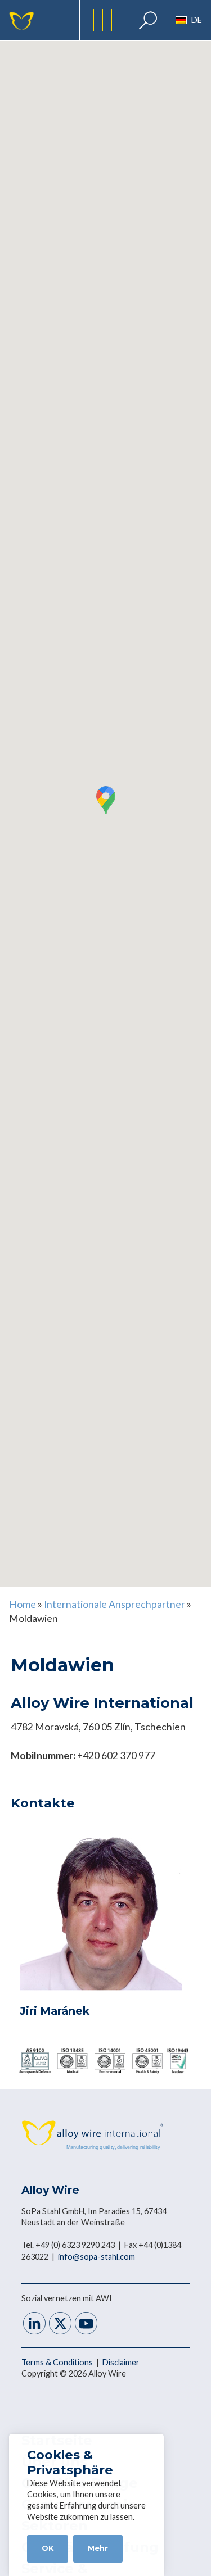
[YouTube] (86, 2325)
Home (23, 1604)
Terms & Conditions (58, 2362)
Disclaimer (121, 2362)
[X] (60, 2325)
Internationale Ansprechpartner (115, 1604)
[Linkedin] (34, 2325)
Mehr (98, 2548)
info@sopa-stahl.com (96, 2257)
